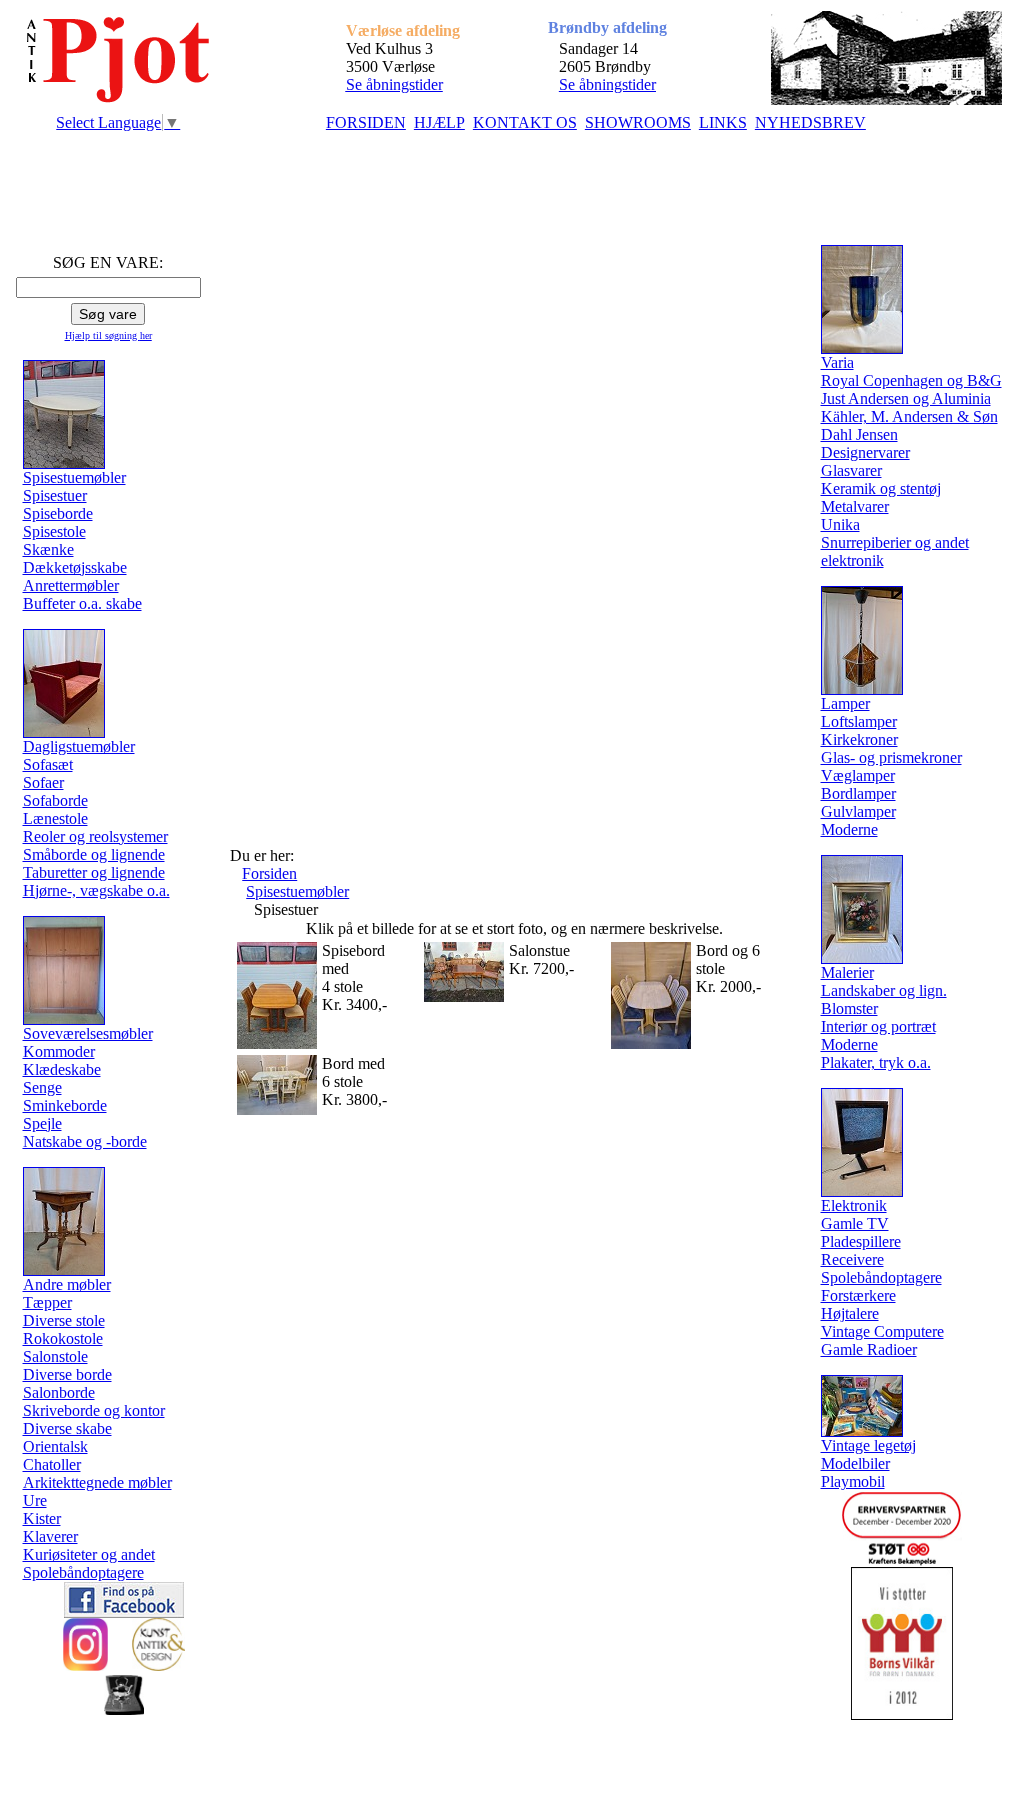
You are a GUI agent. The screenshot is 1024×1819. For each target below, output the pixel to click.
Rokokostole (63, 1338)
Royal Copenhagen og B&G (911, 380)
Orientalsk (55, 1446)
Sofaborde (55, 800)
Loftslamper (859, 721)
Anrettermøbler (71, 585)
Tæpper (47, 1302)
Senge (42, 1087)
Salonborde (59, 1392)
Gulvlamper (858, 811)
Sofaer (43, 782)
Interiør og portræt (878, 1026)
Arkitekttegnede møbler (97, 1482)
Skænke (48, 549)
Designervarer (865, 452)
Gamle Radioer (869, 1349)
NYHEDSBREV (810, 122)
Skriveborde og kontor (94, 1410)
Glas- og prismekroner (891, 757)
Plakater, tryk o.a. (876, 1062)
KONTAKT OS (525, 122)
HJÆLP (439, 122)
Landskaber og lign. (884, 990)
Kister (42, 1518)
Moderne (849, 829)
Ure (35, 1500)
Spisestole (54, 531)
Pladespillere (861, 1241)
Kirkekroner (859, 739)
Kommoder (59, 1051)
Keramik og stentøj (881, 488)
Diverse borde (67, 1374)
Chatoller (52, 1464)
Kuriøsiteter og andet (89, 1554)
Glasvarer (851, 470)
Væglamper (858, 775)
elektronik (852, 560)
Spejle (42, 1123)
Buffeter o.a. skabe (82, 603)
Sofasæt (48, 764)
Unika (840, 524)
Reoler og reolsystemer (95, 836)
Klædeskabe (62, 1069)
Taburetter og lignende (94, 872)
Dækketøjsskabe (75, 567)
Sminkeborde (65, 1105)
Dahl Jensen (859, 434)
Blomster (849, 1008)
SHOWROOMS (638, 122)
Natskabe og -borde (85, 1141)
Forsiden (269, 873)
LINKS (723, 122)
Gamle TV (855, 1223)
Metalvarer (855, 506)
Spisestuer (55, 495)
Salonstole (55, 1356)
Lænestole (55, 818)
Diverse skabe (67, 1428)
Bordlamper (858, 793)
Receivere (852, 1259)
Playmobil (853, 1481)
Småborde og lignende (94, 854)
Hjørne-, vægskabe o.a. (96, 890)
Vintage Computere (882, 1331)
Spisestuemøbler (297, 891)
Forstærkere (858, 1295)
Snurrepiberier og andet (895, 542)
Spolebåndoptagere (83, 1572)
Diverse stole (64, 1320)
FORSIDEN (366, 122)
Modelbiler (855, 1463)
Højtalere (850, 1313)
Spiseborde (58, 513)
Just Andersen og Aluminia (906, 398)
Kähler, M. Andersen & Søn (909, 416)
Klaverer (50, 1536)
